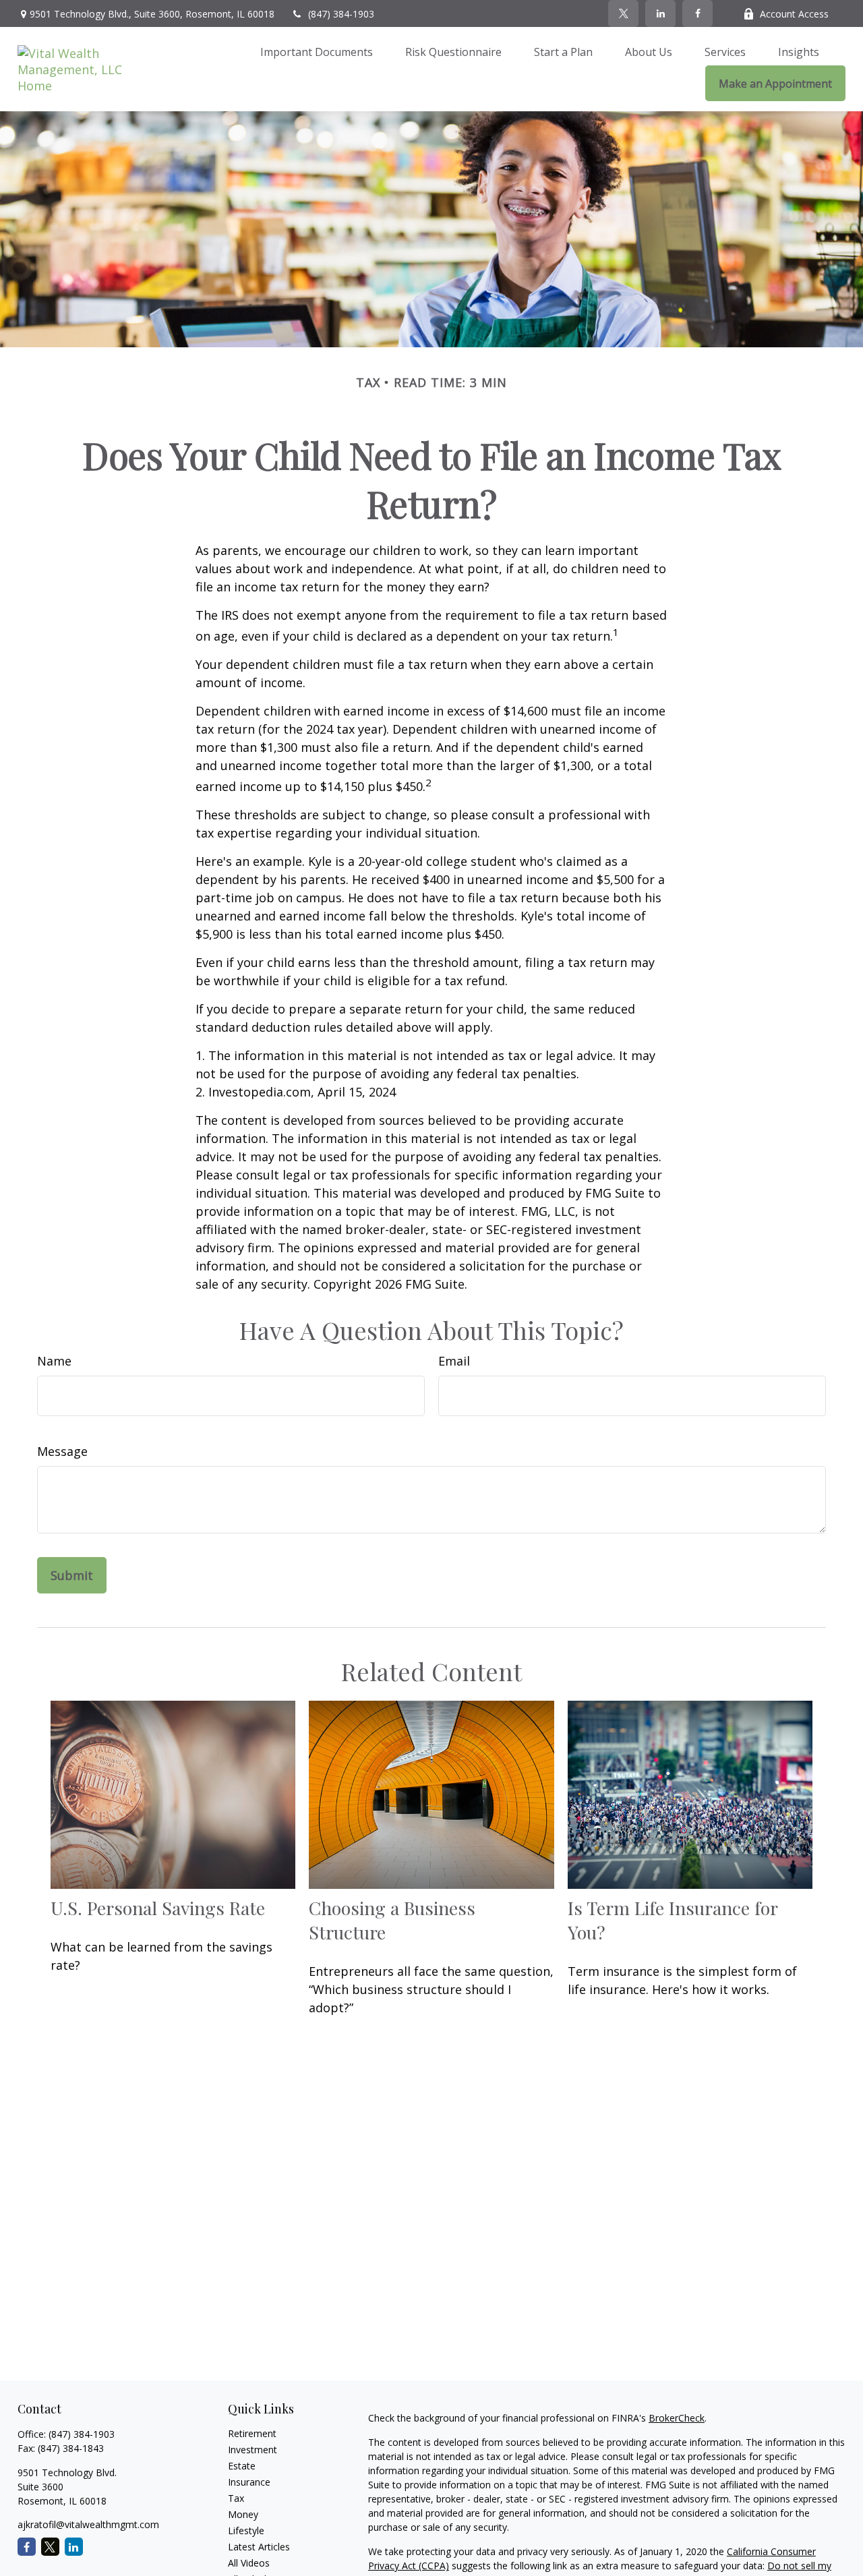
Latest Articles (259, 2547)
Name (54, 1361)
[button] (317, 51)
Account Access (794, 14)
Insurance (249, 2482)
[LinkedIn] (660, 13)
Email (454, 1361)
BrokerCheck (677, 2418)
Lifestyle (246, 2530)
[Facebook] (697, 13)
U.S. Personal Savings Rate (158, 1908)
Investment (252, 2450)
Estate (242, 2466)
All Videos (249, 2563)
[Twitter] (623, 13)
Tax (236, 2498)
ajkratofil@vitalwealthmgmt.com (88, 2524)
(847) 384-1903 (341, 14)
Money (243, 2514)
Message (62, 1451)
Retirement (252, 2433)
